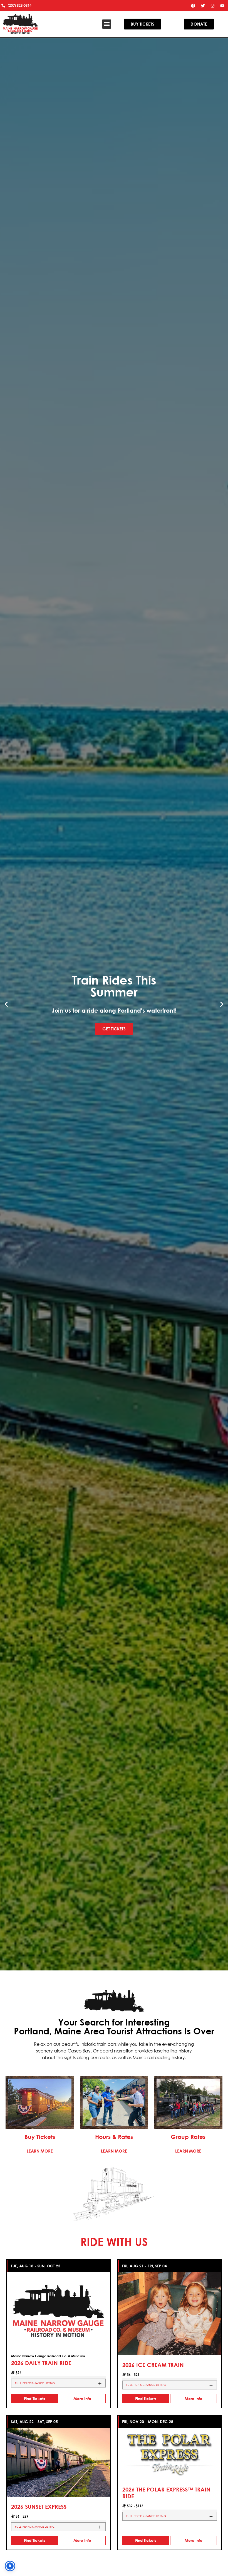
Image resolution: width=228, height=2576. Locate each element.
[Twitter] (203, 6)
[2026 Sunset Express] (58, 2462)
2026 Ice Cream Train (153, 2365)
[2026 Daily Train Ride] (58, 2310)
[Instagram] (213, 6)
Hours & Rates (114, 2137)
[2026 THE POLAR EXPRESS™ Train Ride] (170, 2453)
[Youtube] (222, 6)
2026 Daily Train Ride (41, 2363)
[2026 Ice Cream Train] (170, 2313)
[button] (107, 24)
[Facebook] (193, 6)
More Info (82, 2398)
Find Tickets (34, 2398)
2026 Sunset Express (39, 2507)
